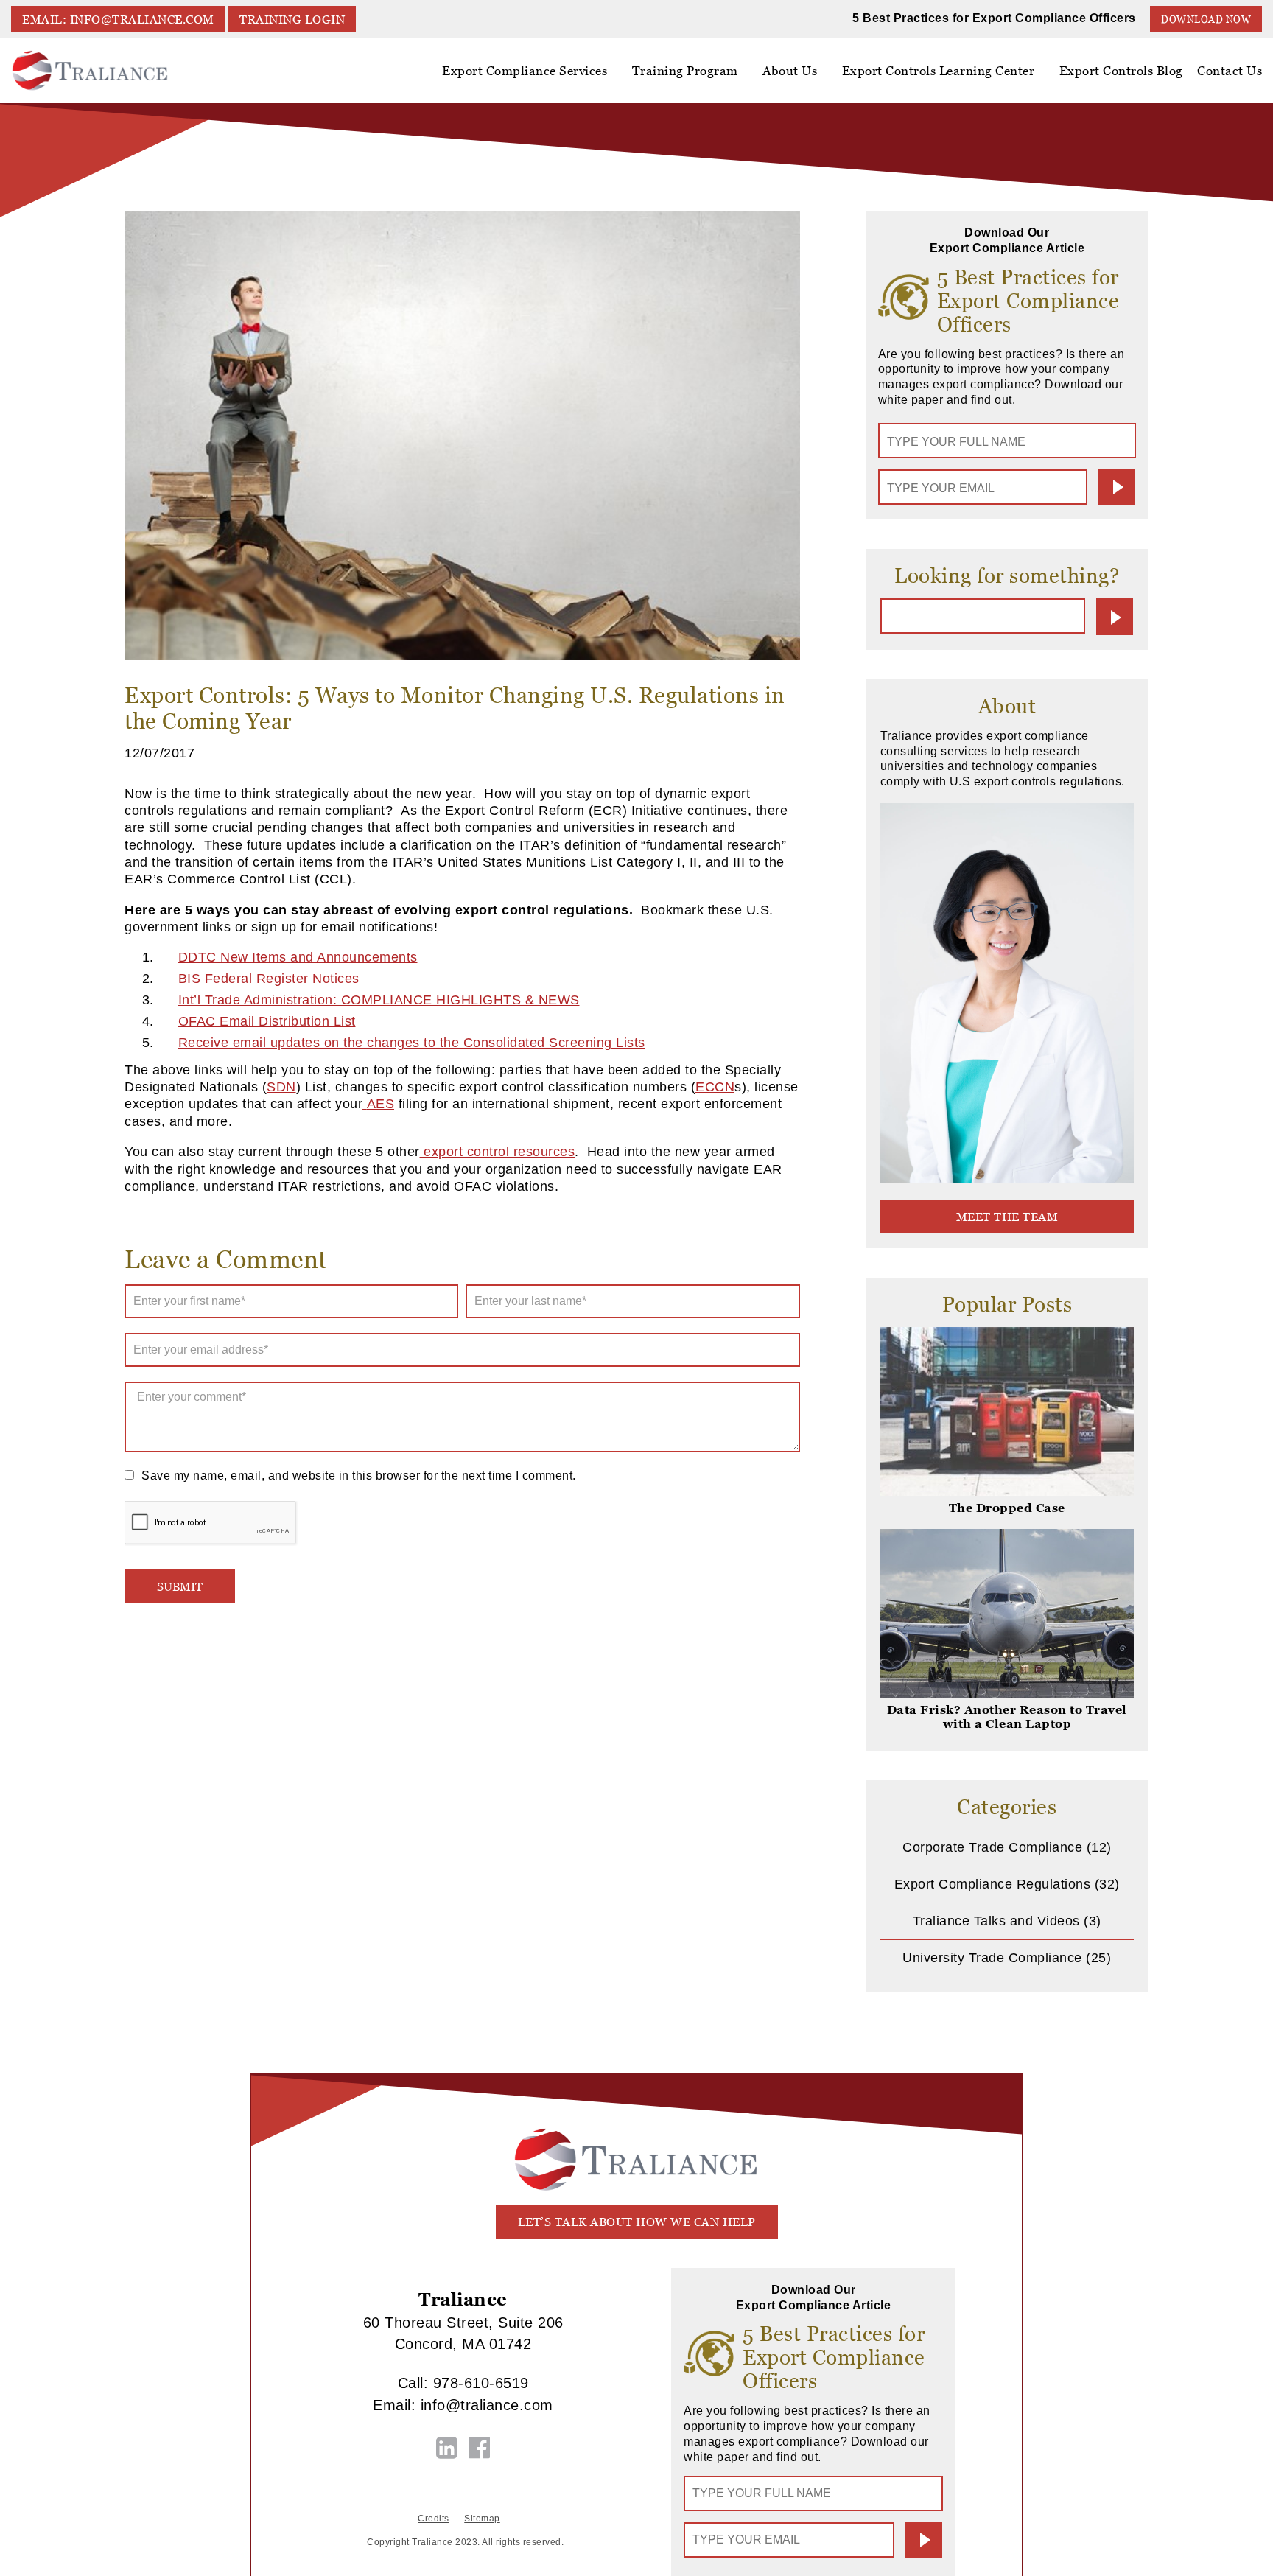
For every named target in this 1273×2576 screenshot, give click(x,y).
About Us (790, 71)
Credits (434, 2519)
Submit (1117, 487)
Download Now (1206, 20)
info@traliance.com (487, 2405)
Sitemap (482, 2519)
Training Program (685, 71)
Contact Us (1230, 71)
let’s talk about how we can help (637, 2222)
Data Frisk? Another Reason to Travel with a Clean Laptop (1007, 1717)
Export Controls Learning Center (939, 71)
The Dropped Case (1007, 1508)
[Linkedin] (447, 2448)
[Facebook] (480, 2448)
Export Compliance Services (525, 71)
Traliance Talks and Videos (996, 1921)
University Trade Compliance (992, 1958)
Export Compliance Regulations (993, 1884)
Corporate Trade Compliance (992, 1847)
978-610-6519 (481, 2383)
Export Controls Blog (1121, 71)
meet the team (1007, 1217)
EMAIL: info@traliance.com (118, 20)
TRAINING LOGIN (292, 20)
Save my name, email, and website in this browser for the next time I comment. (359, 1476)
